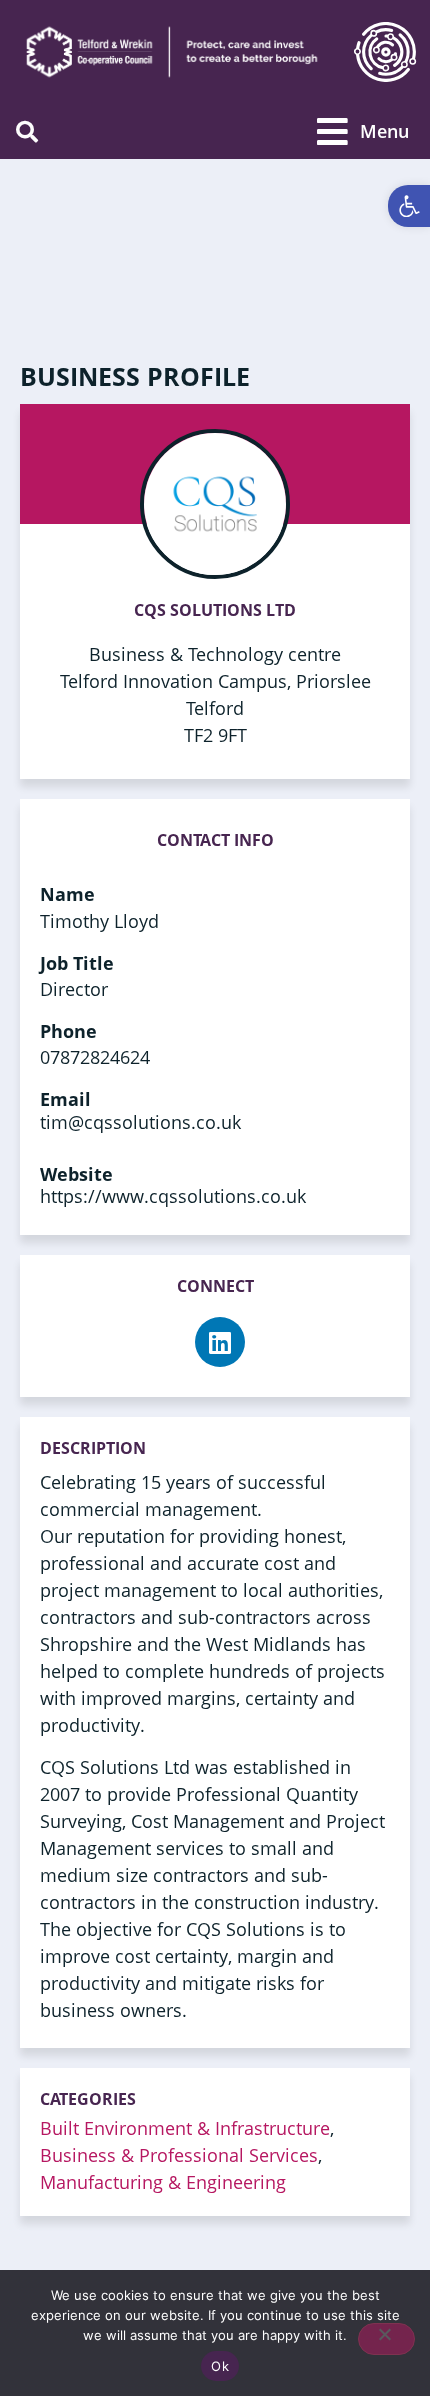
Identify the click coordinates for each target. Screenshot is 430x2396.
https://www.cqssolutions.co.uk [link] (173, 1196)
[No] (386, 2339)
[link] (409, 206)
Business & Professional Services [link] (179, 2155)
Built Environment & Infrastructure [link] (185, 2128)
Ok (220, 2366)
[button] (26, 131)
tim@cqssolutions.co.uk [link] (140, 1122)
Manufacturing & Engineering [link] (163, 2182)
